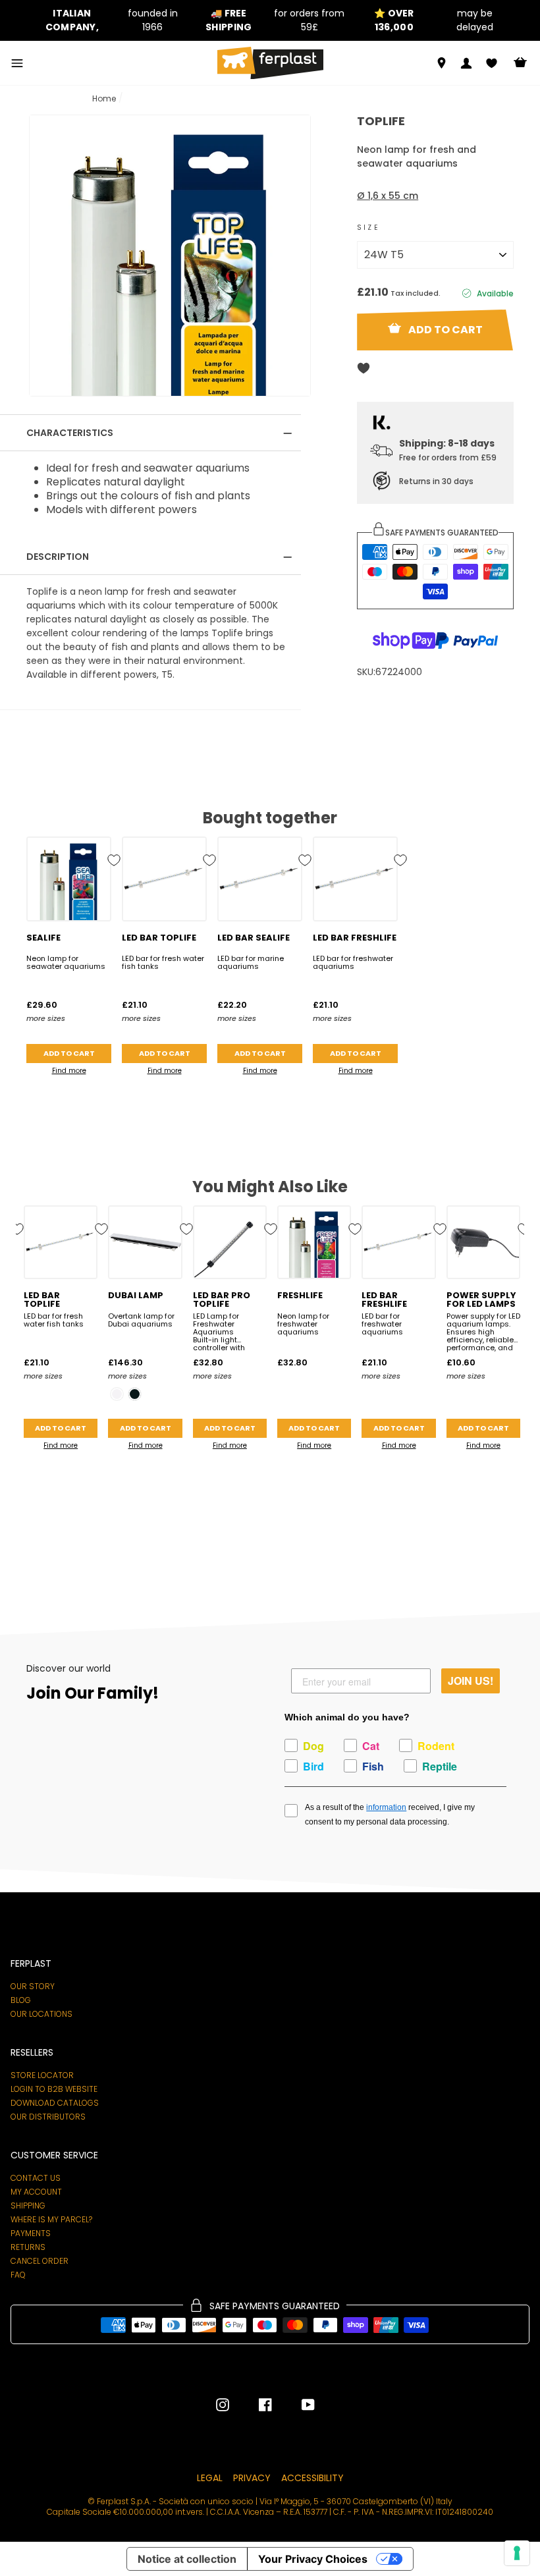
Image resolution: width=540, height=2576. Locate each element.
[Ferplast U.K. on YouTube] (298, 2405)
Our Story (33, 1987)
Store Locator (42, 2075)
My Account (36, 2192)
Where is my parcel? (51, 2220)
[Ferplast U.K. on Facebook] (256, 2405)
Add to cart (69, 1053)
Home (104, 98)
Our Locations (41, 2014)
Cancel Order (40, 2261)
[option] (108, 20)
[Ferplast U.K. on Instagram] (223, 2405)
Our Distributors (48, 2117)
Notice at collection (187, 2559)
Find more (69, 1071)
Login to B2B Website (54, 2089)
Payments (31, 2233)
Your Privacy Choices (313, 2559)
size (368, 228)
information (386, 1807)
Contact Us (36, 2178)
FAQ (18, 2275)
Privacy (252, 2478)
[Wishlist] (492, 63)
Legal (210, 2478)
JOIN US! (471, 1681)
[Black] (135, 1394)
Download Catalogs (55, 2103)
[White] (117, 1394)
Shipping (28, 2206)
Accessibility (312, 2478)
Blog (21, 2000)
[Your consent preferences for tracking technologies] (517, 2553)
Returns (28, 2247)
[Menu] (17, 63)
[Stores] (442, 63)
